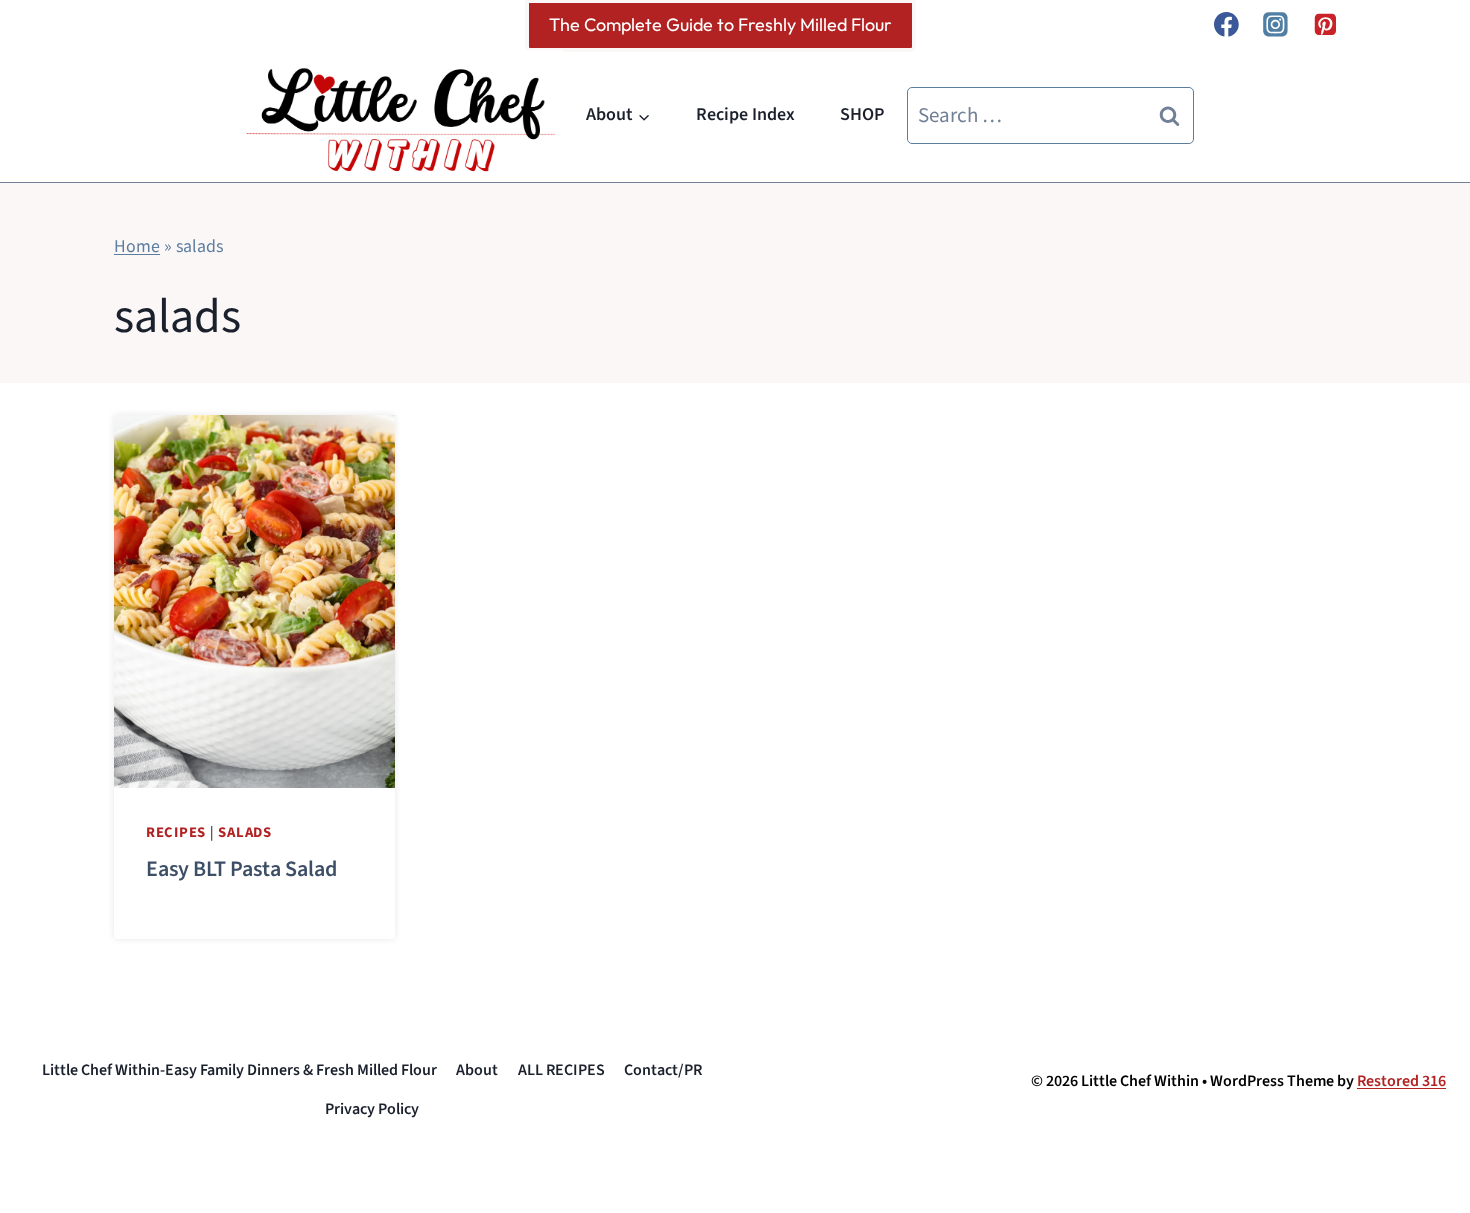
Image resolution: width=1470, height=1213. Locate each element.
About (477, 1070)
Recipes (176, 832)
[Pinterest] (1325, 25)
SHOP (862, 114)
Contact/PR (663, 1070)
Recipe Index (745, 114)
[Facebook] (1226, 25)
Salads (244, 832)
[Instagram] (1276, 25)
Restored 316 (1401, 1081)
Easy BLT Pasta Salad (241, 869)
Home (137, 246)
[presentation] (254, 601)
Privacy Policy (372, 1109)
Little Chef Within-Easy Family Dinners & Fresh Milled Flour (239, 1070)
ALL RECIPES (561, 1070)
